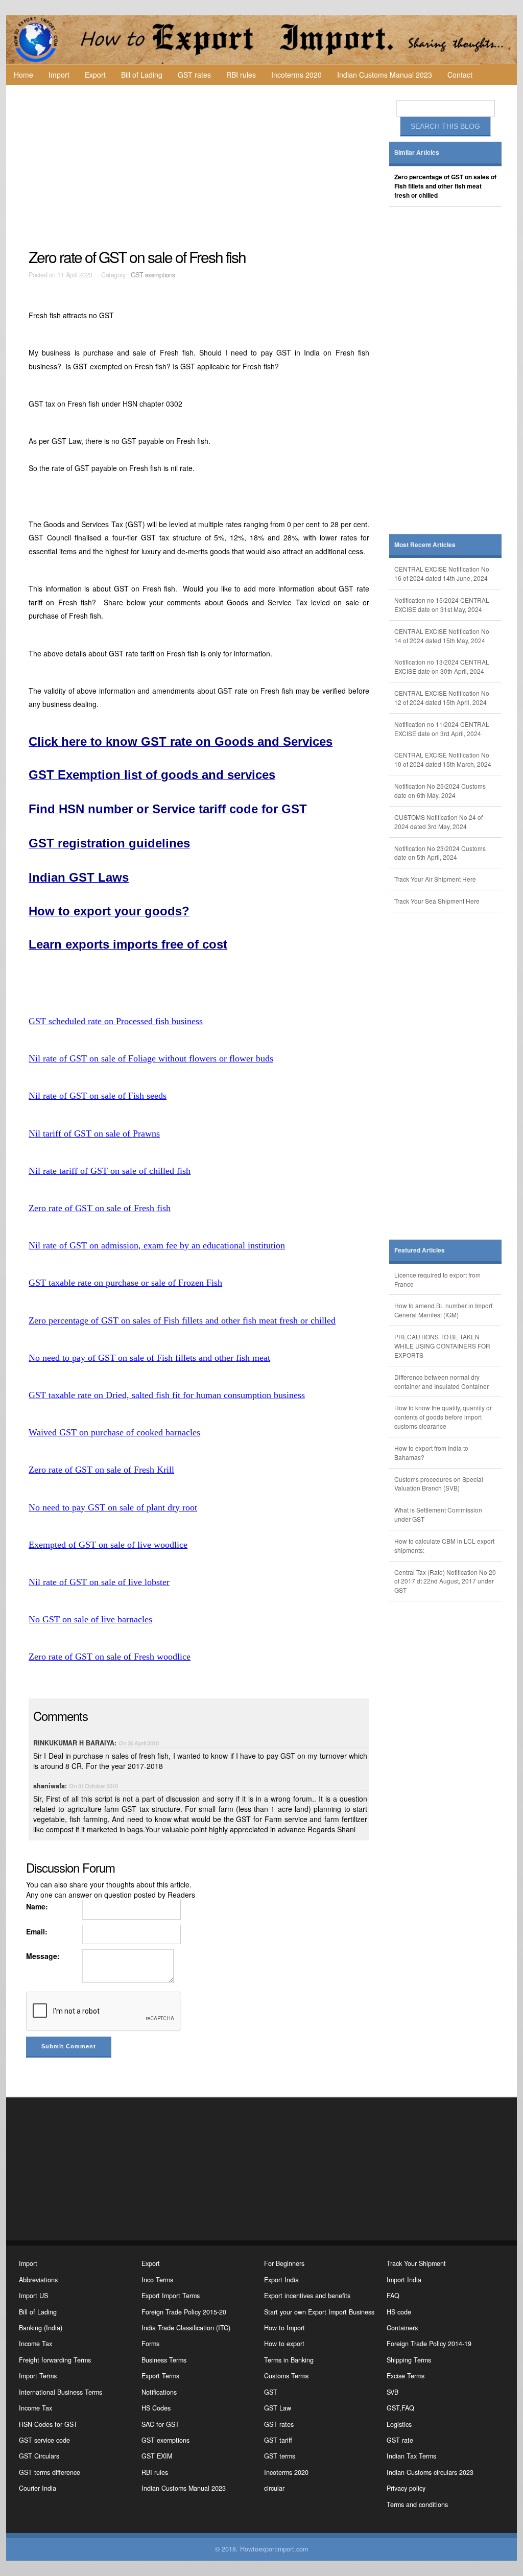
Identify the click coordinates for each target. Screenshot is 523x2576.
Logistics (399, 2424)
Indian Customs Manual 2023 (385, 75)
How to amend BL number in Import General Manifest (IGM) (443, 1310)
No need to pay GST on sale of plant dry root (113, 1507)
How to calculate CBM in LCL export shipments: (444, 1545)
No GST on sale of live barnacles (90, 1619)
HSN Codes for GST (48, 2424)
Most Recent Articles (425, 545)
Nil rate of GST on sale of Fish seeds (98, 1096)
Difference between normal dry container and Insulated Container (442, 1381)
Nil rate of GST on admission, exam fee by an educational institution (157, 1245)
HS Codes (156, 2408)
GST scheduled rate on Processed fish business (116, 1021)
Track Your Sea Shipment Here (437, 901)
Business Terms (164, 2360)
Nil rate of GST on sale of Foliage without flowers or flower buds (151, 1058)
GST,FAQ (400, 2408)
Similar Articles (417, 152)
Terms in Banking (289, 2360)
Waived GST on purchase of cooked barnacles (114, 1432)
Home (23, 75)
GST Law (278, 2408)
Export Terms (160, 2376)
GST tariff (278, 2440)
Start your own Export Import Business (319, 2312)
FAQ (393, 2296)
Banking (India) (41, 2328)
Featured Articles (420, 1250)
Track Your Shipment (416, 2263)
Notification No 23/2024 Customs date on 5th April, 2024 (440, 853)
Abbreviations (38, 2280)
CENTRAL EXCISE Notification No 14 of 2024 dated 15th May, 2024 (442, 636)
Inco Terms (157, 2280)
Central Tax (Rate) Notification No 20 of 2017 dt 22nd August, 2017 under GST (445, 1581)
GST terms (280, 2456)
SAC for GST (160, 2424)
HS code (399, 2312)
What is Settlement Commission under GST (438, 1514)
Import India (404, 2280)
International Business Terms (61, 2392)
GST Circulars (39, 2456)
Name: (37, 1906)
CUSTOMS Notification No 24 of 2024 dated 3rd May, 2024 (438, 822)
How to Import (284, 2328)
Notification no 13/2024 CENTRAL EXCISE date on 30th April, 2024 (442, 666)
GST (271, 2392)
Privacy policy (406, 2488)
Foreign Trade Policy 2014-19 (429, 2344)
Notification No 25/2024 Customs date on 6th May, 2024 (440, 790)
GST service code (44, 2440)
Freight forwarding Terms (55, 2360)
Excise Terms (406, 2376)
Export (95, 75)
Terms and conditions (417, 2504)
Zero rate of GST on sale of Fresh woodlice (110, 1657)
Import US (33, 2296)
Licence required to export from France (437, 1279)
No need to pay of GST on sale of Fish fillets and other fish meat (149, 1358)
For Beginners (284, 2263)
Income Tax (35, 2344)
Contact (460, 75)
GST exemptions (153, 275)
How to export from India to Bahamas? (431, 1452)
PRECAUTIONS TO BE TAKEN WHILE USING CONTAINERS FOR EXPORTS (442, 1346)
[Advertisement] (200, 167)
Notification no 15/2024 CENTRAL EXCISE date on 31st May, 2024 (442, 605)
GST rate (400, 2440)
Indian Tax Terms (411, 2456)
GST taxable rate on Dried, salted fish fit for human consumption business (167, 1395)
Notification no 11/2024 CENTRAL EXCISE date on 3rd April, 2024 (442, 729)
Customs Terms (286, 2376)
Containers (402, 2328)
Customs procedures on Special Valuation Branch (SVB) (439, 1484)
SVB (393, 2392)
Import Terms (38, 2376)
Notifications (159, 2392)
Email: (37, 1931)
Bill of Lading (142, 75)
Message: (43, 1956)
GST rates (194, 75)
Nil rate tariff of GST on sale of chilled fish (110, 1171)
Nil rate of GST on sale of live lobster (99, 1582)
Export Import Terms (171, 2296)
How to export (284, 2344)
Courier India (38, 2488)
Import (59, 75)
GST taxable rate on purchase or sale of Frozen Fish (125, 1283)
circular (274, 2488)
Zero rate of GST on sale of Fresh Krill (101, 1470)
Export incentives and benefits (307, 2296)
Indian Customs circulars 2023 (430, 2472)
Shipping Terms (409, 2360)
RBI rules (241, 75)
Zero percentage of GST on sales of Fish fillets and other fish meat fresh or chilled (182, 1320)
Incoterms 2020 (296, 75)
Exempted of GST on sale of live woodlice (108, 1545)
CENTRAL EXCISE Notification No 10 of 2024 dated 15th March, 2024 (443, 759)
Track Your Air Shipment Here (435, 879)
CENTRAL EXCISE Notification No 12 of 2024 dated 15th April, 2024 (442, 698)
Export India (281, 2280)
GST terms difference (50, 2472)
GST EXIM (157, 2456)
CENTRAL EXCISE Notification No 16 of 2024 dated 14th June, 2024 (442, 573)
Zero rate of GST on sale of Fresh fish (100, 1208)
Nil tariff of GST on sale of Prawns (94, 1133)
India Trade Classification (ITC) (186, 2328)
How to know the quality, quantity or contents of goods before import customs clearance (443, 1417)
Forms (150, 2344)
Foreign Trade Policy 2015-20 (184, 2312)
